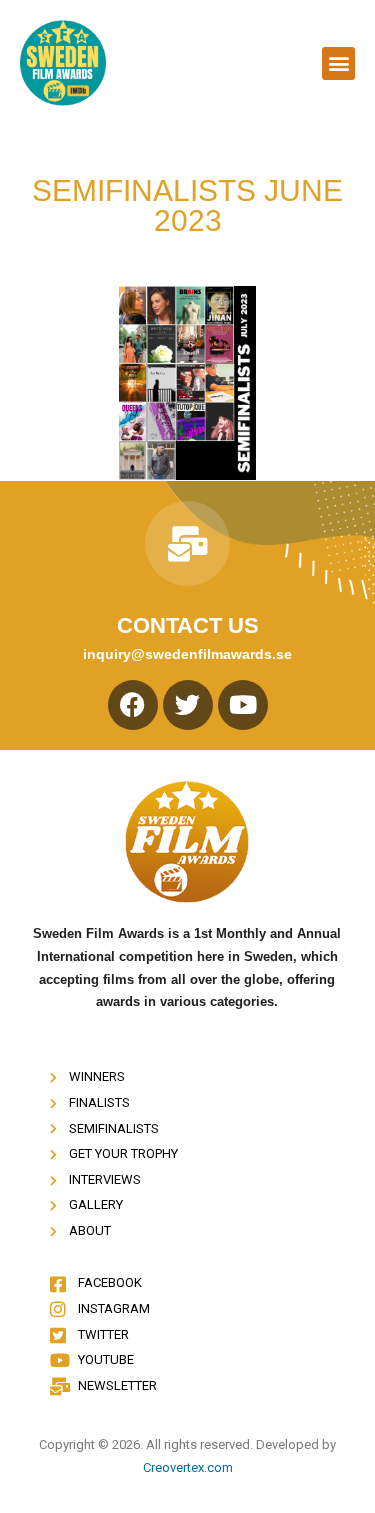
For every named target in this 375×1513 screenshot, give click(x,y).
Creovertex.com (188, 1467)
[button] (338, 63)
